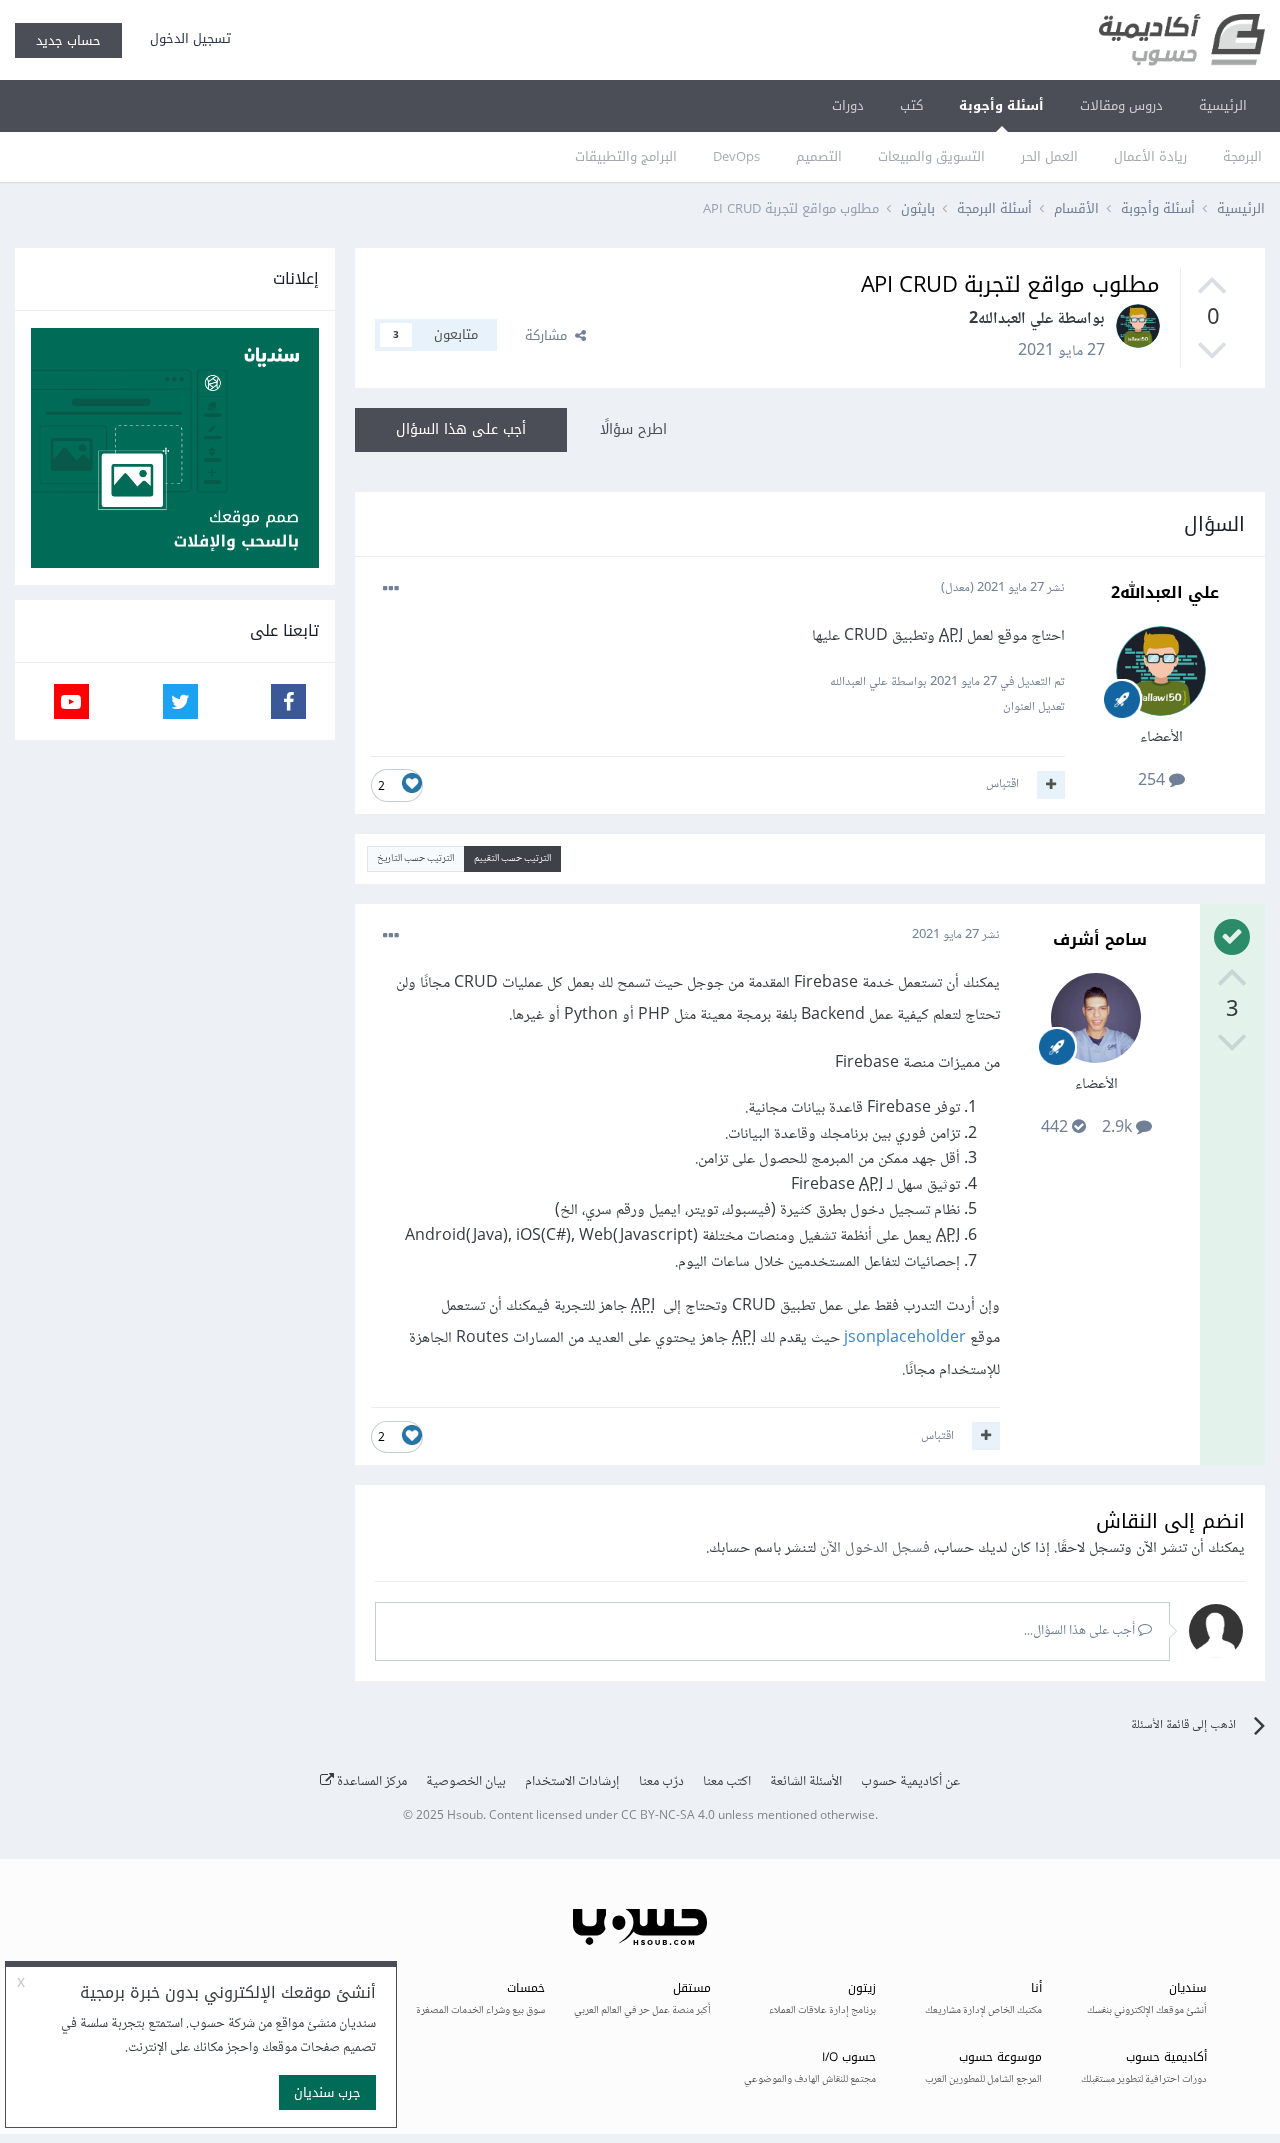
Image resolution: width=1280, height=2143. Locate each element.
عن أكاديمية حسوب (910, 1782)
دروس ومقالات (1121, 105)
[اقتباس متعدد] (1051, 785)
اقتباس (1002, 784)
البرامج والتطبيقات (626, 156)
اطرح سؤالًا (633, 429)
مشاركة (550, 335)
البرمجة (1242, 156)
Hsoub (465, 1816)
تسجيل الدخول (186, 38)
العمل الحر (1049, 156)
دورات (848, 105)
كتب (911, 105)
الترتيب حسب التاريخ (415, 858)
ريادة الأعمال (1150, 156)
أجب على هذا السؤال (461, 429)
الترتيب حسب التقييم (512, 858)
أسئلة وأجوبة (1001, 105)
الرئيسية (1223, 105)
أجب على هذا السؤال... (1081, 1631)
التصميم (819, 156)
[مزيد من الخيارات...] (391, 589)
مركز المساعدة (370, 1782)
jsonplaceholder (905, 1338)
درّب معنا (661, 1782)
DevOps (736, 156)
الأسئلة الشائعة (806, 1782)
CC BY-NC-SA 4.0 (668, 1816)
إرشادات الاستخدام (572, 1782)
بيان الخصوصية (466, 1782)
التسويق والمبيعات (931, 156)
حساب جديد (68, 40)
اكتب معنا (727, 1782)
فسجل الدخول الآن (875, 1548)
